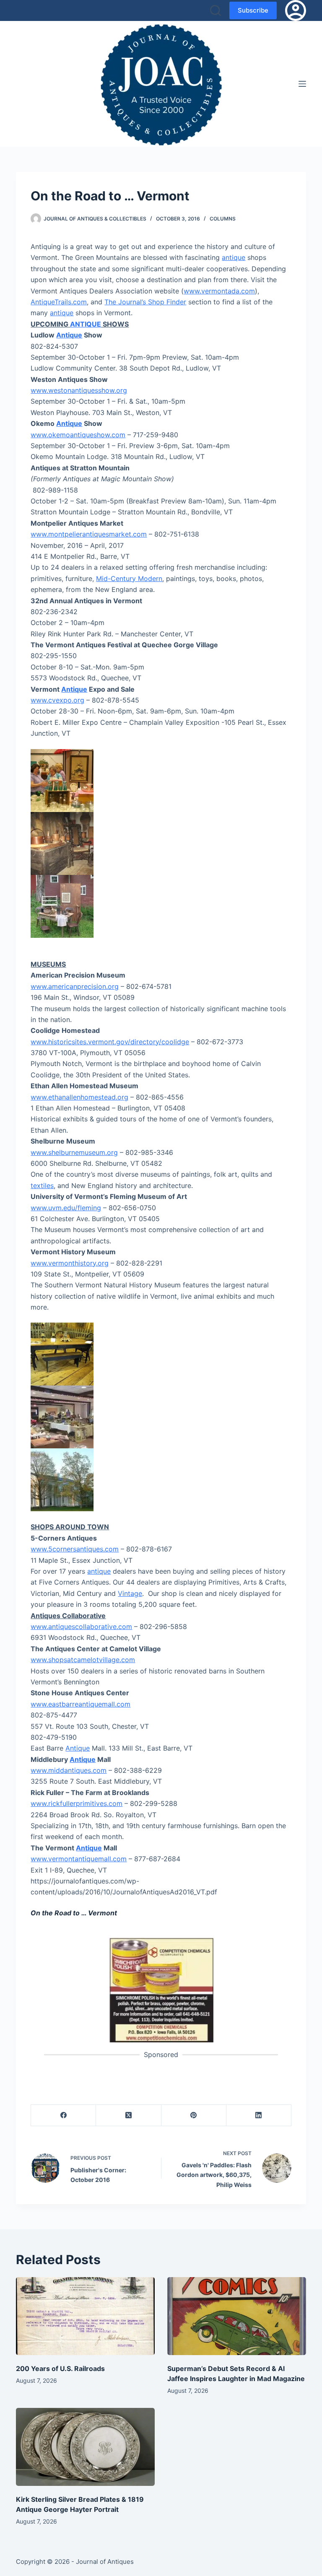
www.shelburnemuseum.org (74, 1152)
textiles (42, 1186)
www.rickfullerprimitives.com (77, 1803)
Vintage (130, 1593)
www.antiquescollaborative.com (81, 1627)
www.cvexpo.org (57, 700)
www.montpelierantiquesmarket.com (89, 534)
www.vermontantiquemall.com (79, 1859)
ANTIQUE (86, 324)
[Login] (296, 10)
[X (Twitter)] (129, 2116)
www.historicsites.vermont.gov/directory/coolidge (110, 1042)
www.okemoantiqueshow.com (78, 435)
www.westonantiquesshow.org (79, 390)
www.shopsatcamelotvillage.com (83, 1660)
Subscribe (253, 10)
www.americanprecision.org (75, 986)
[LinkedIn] (259, 2116)
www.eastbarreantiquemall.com (80, 1704)
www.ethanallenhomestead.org (79, 1097)
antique (234, 257)
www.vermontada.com (219, 291)
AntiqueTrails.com (59, 302)
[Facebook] (64, 2116)
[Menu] (302, 84)
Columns (223, 219)
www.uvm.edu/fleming (66, 1208)
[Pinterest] (194, 2116)
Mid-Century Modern (129, 578)
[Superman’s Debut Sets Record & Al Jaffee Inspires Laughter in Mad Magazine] (237, 2316)
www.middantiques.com (69, 1770)
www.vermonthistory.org (70, 1263)
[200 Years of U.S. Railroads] (85, 2316)
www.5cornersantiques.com (75, 1549)
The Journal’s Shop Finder (145, 302)
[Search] (216, 10)
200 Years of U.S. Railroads (60, 2368)
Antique (69, 335)
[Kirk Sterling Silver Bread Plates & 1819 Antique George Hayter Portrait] (85, 2447)
